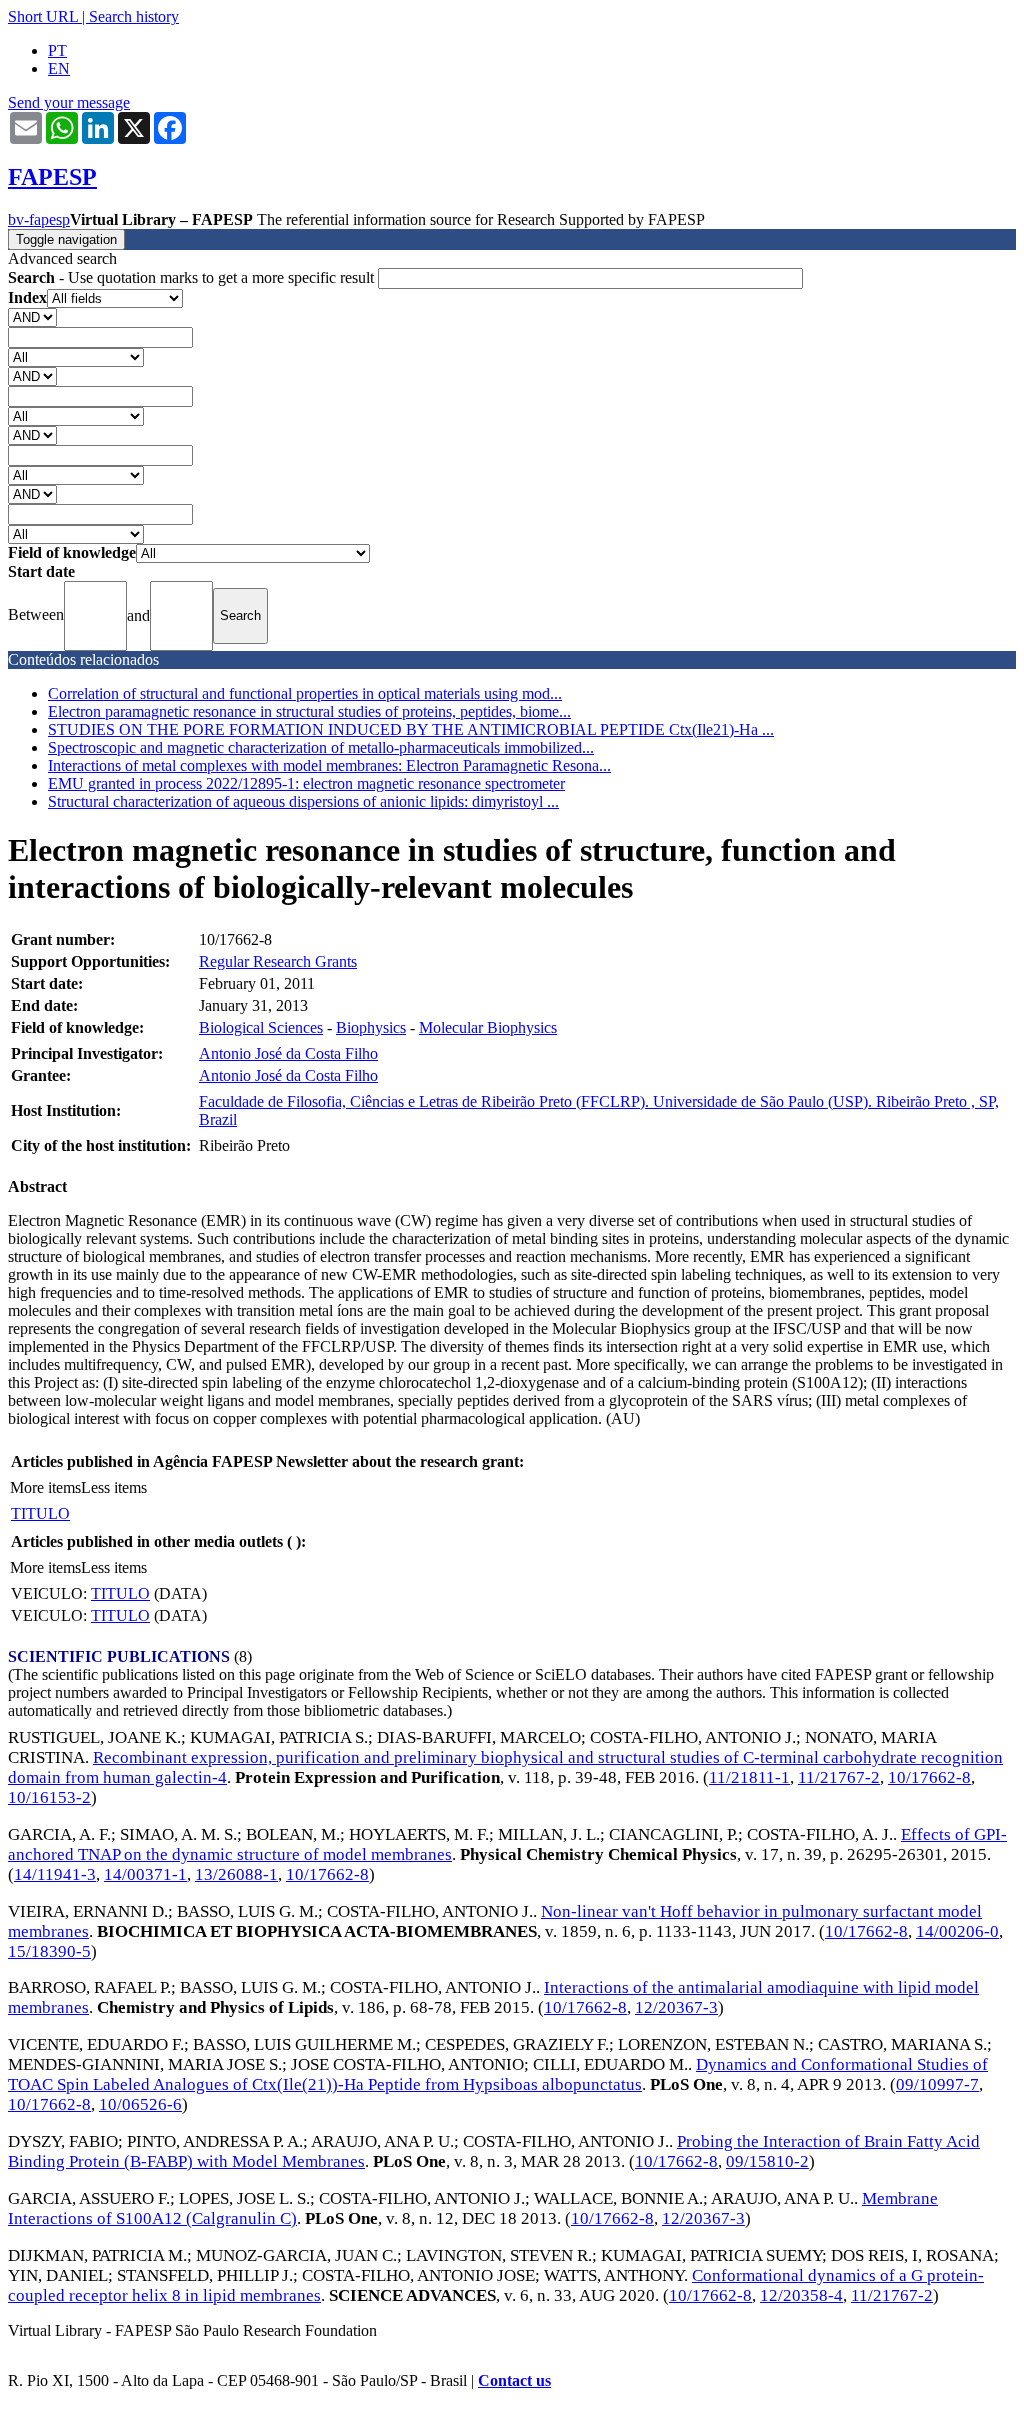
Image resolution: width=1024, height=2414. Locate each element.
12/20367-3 (676, 2007)
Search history (134, 16)
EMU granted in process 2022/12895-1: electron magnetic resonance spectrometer (306, 783)
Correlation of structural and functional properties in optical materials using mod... (305, 693)
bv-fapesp (39, 219)
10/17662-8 (929, 1777)
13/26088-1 (236, 1874)
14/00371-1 (145, 1874)
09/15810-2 (767, 2161)
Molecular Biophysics (488, 1027)
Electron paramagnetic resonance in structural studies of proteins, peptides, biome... (309, 711)
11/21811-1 (749, 1777)
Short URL (43, 16)
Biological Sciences (261, 1027)
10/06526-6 (140, 2104)
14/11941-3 (55, 1874)
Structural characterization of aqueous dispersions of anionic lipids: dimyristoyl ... (303, 801)
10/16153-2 (49, 1797)
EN (59, 68)
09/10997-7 (937, 2084)
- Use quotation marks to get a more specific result (193, 277)
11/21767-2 (839, 1777)
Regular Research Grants (278, 961)
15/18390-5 (49, 1951)
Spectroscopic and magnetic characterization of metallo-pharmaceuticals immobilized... (321, 747)
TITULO (40, 1513)
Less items (114, 1487)
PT (57, 50)
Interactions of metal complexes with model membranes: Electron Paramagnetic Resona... (329, 765)
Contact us (514, 2380)
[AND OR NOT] (32, 316)
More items (45, 1487)
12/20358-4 (801, 2295)
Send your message (69, 102)
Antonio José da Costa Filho (288, 1053)
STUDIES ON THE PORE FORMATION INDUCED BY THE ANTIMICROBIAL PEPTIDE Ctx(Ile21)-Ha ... (411, 729)
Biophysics (371, 1027)
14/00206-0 (957, 1931)
